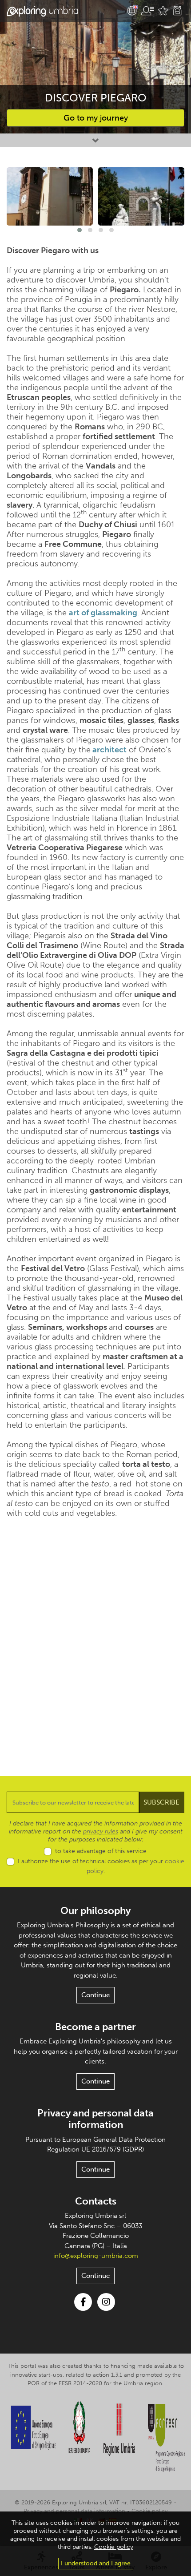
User (147, 11)
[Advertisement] (95, 1640)
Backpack (177, 11)
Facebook (83, 2302)
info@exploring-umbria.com (96, 2256)
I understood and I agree (96, 2563)
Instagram (106, 2302)
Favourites (163, 11)
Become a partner (95, 2027)
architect (109, 750)
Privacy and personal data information (95, 2119)
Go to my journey (96, 118)
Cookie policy (149, 2511)
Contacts (96, 2201)
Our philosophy (95, 1911)
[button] (80, 230)
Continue (95, 1995)
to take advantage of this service (101, 1851)
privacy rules (101, 1831)
